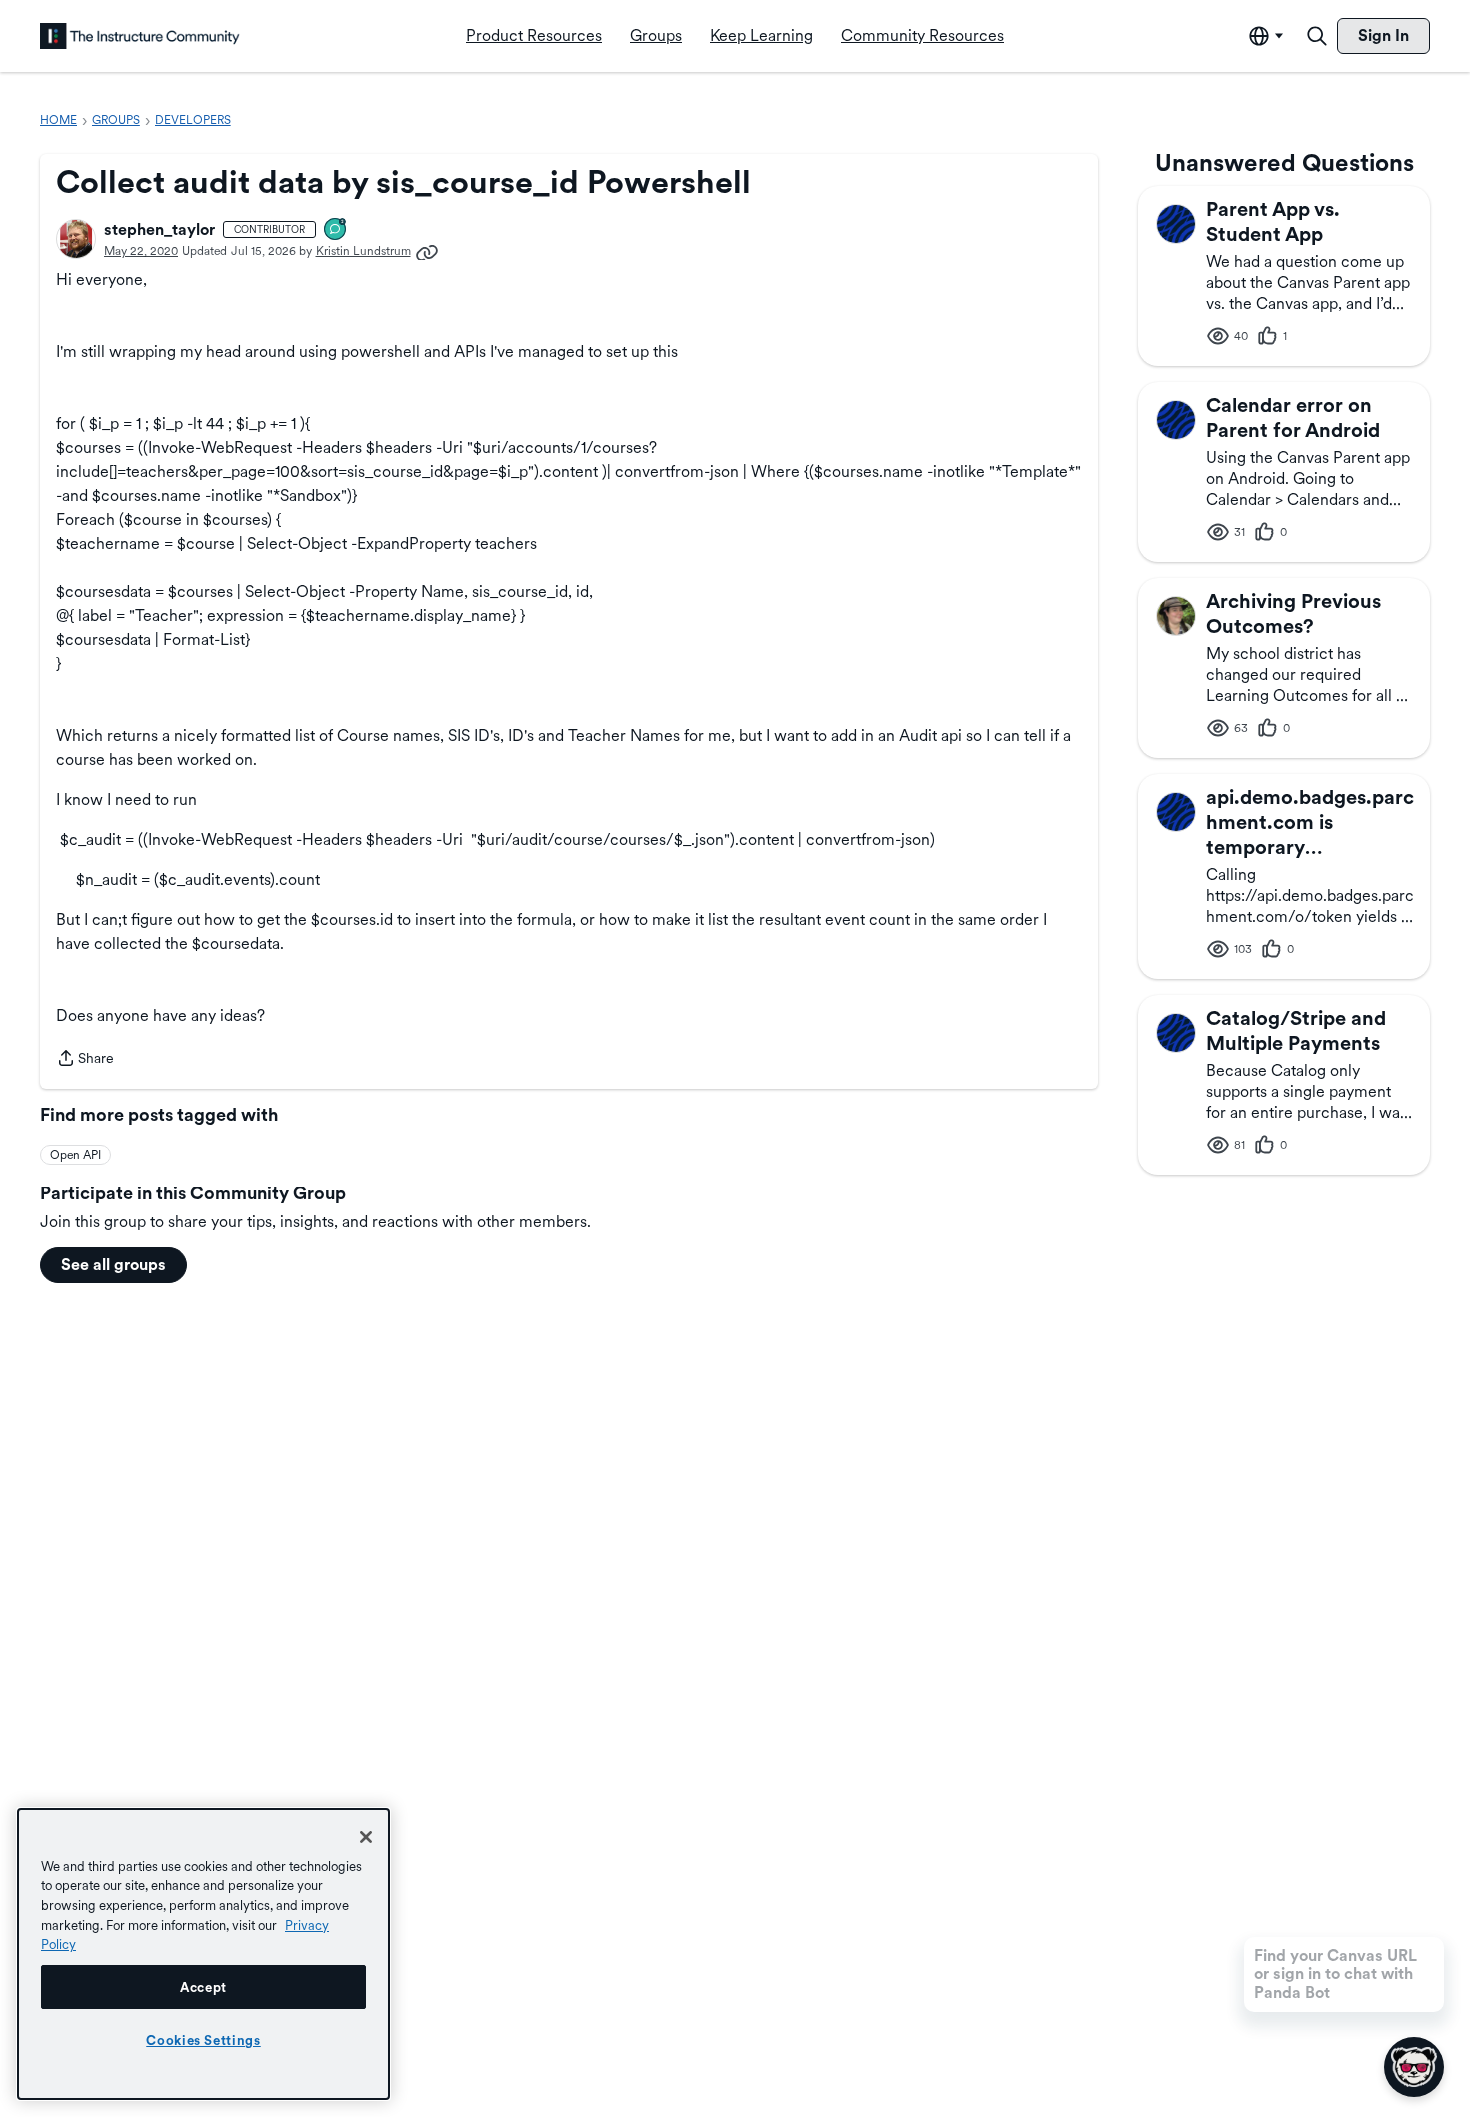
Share (85, 1060)
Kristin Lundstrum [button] (363, 251)
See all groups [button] (113, 1264)
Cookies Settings (203, 2040)
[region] (203, 1954)
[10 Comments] (336, 230)
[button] (76, 239)
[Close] (366, 1837)
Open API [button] (75, 1155)
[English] (140, 36)
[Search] (1317, 36)
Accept (203, 1987)
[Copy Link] (427, 251)
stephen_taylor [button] (159, 229)
